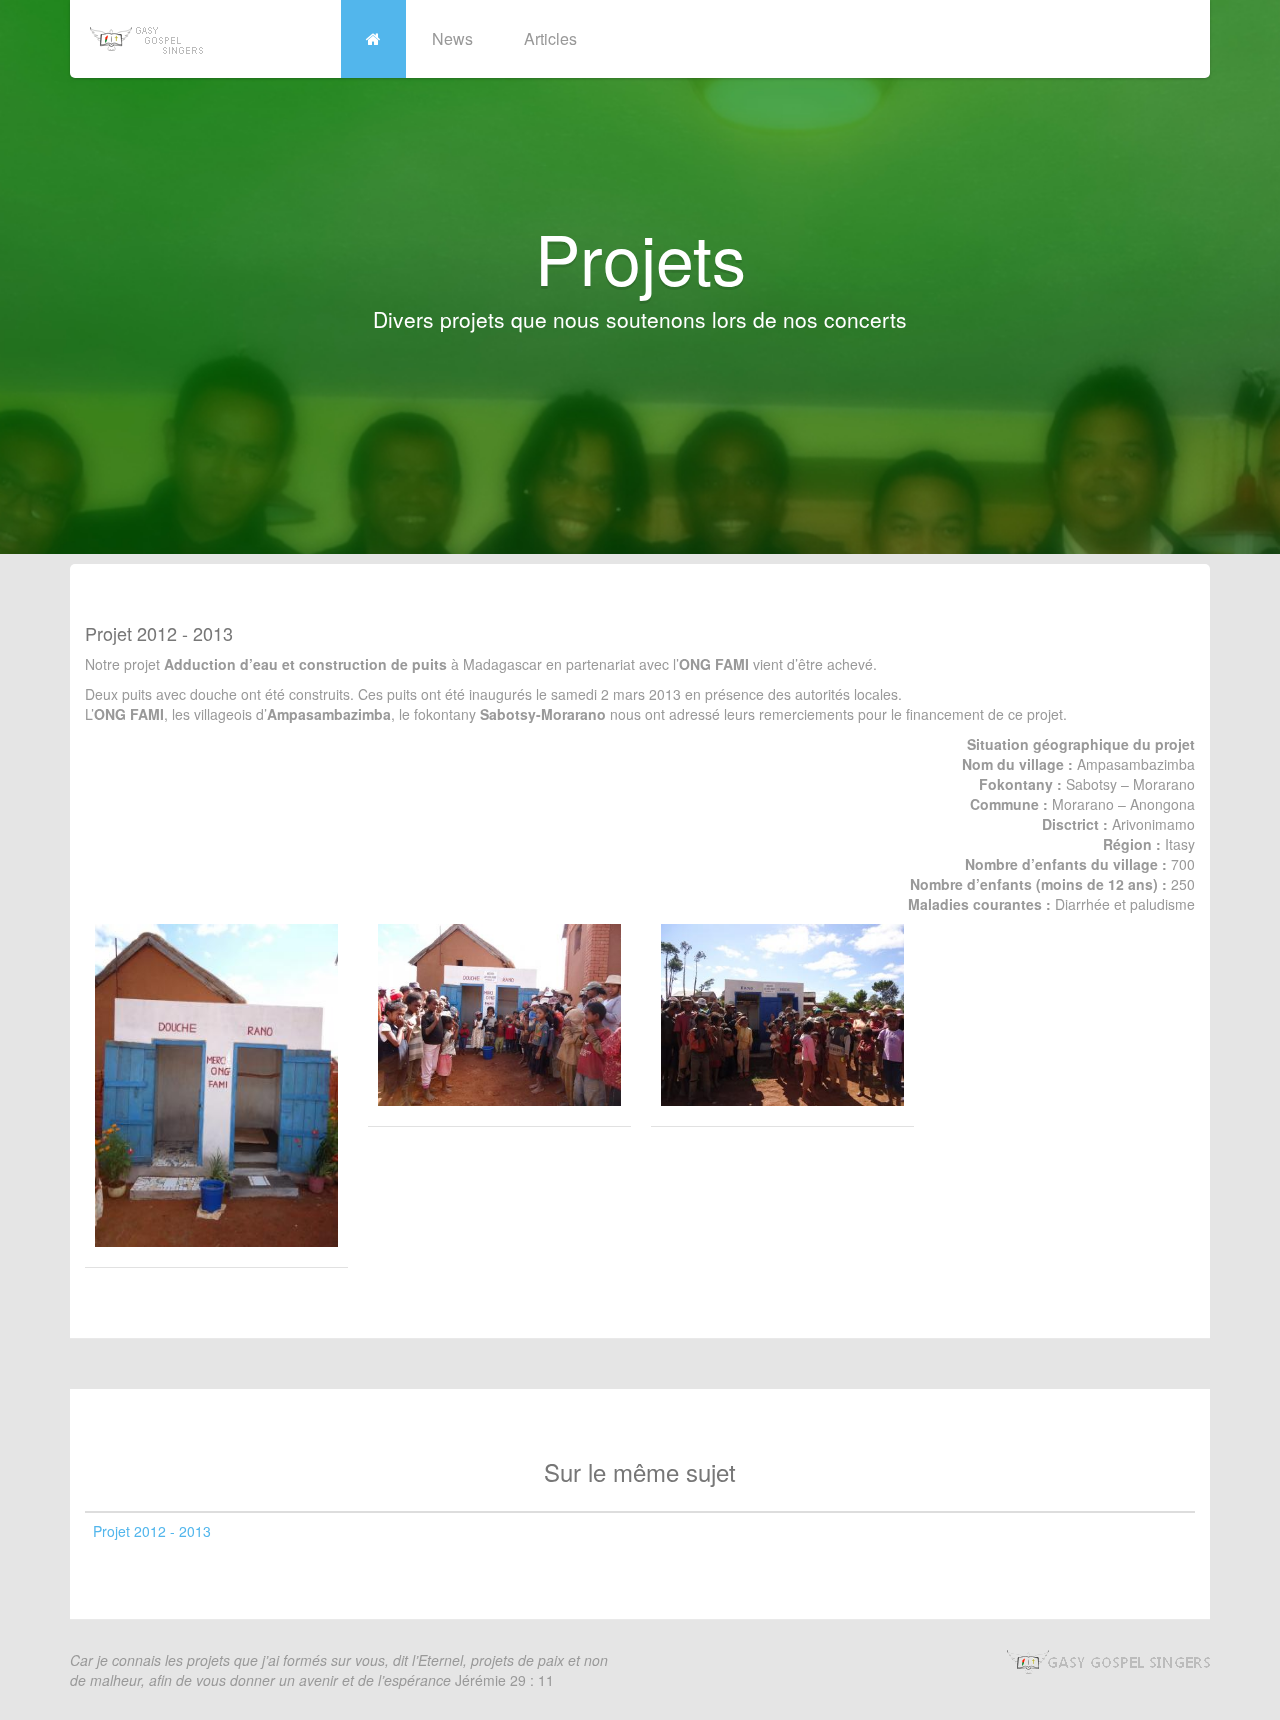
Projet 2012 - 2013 (152, 1531)
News (452, 38)
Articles (550, 38)
